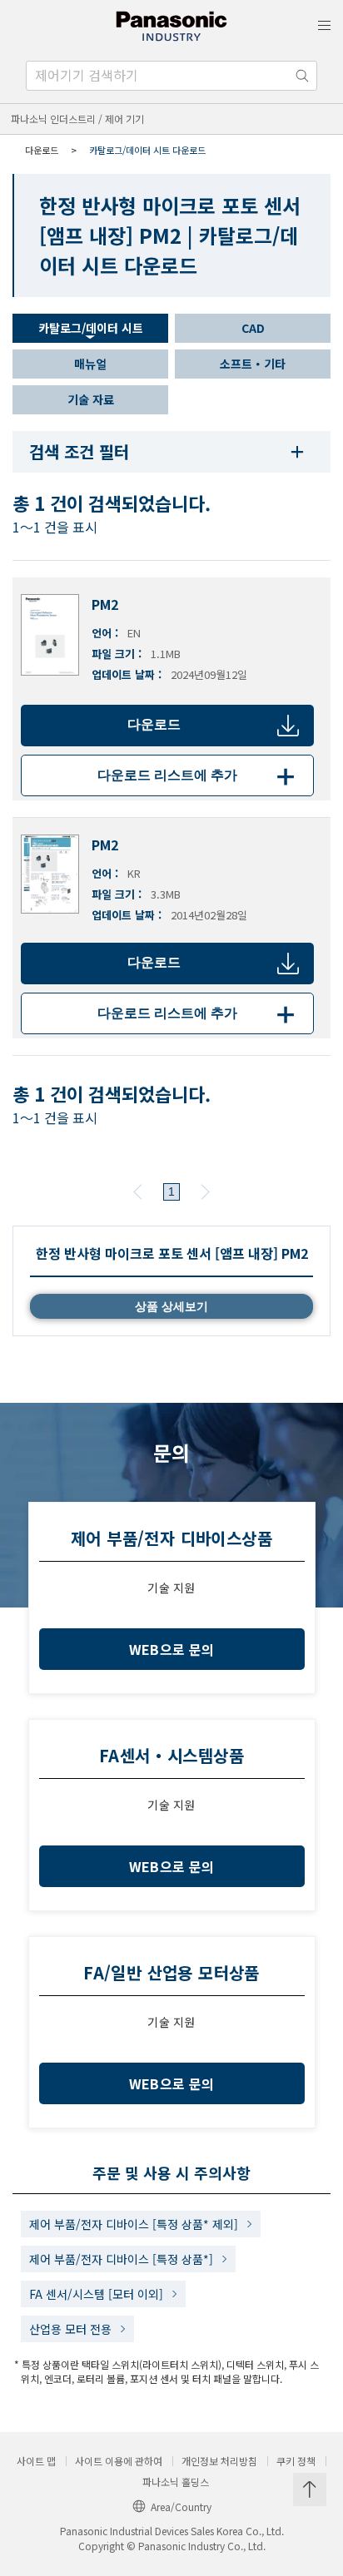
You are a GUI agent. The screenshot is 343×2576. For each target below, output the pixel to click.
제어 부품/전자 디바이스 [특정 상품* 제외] (134, 2224)
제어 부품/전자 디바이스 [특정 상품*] (121, 2259)
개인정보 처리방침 (219, 2461)
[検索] (302, 76)
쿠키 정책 (296, 2461)
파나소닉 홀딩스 (176, 2482)
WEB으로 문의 (172, 1649)
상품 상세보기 (171, 1306)
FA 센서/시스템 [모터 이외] (96, 2294)
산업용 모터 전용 (70, 2329)
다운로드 (154, 724)
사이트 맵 (36, 2461)
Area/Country (181, 2507)
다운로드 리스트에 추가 (199, 775)
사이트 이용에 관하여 (119, 2461)
